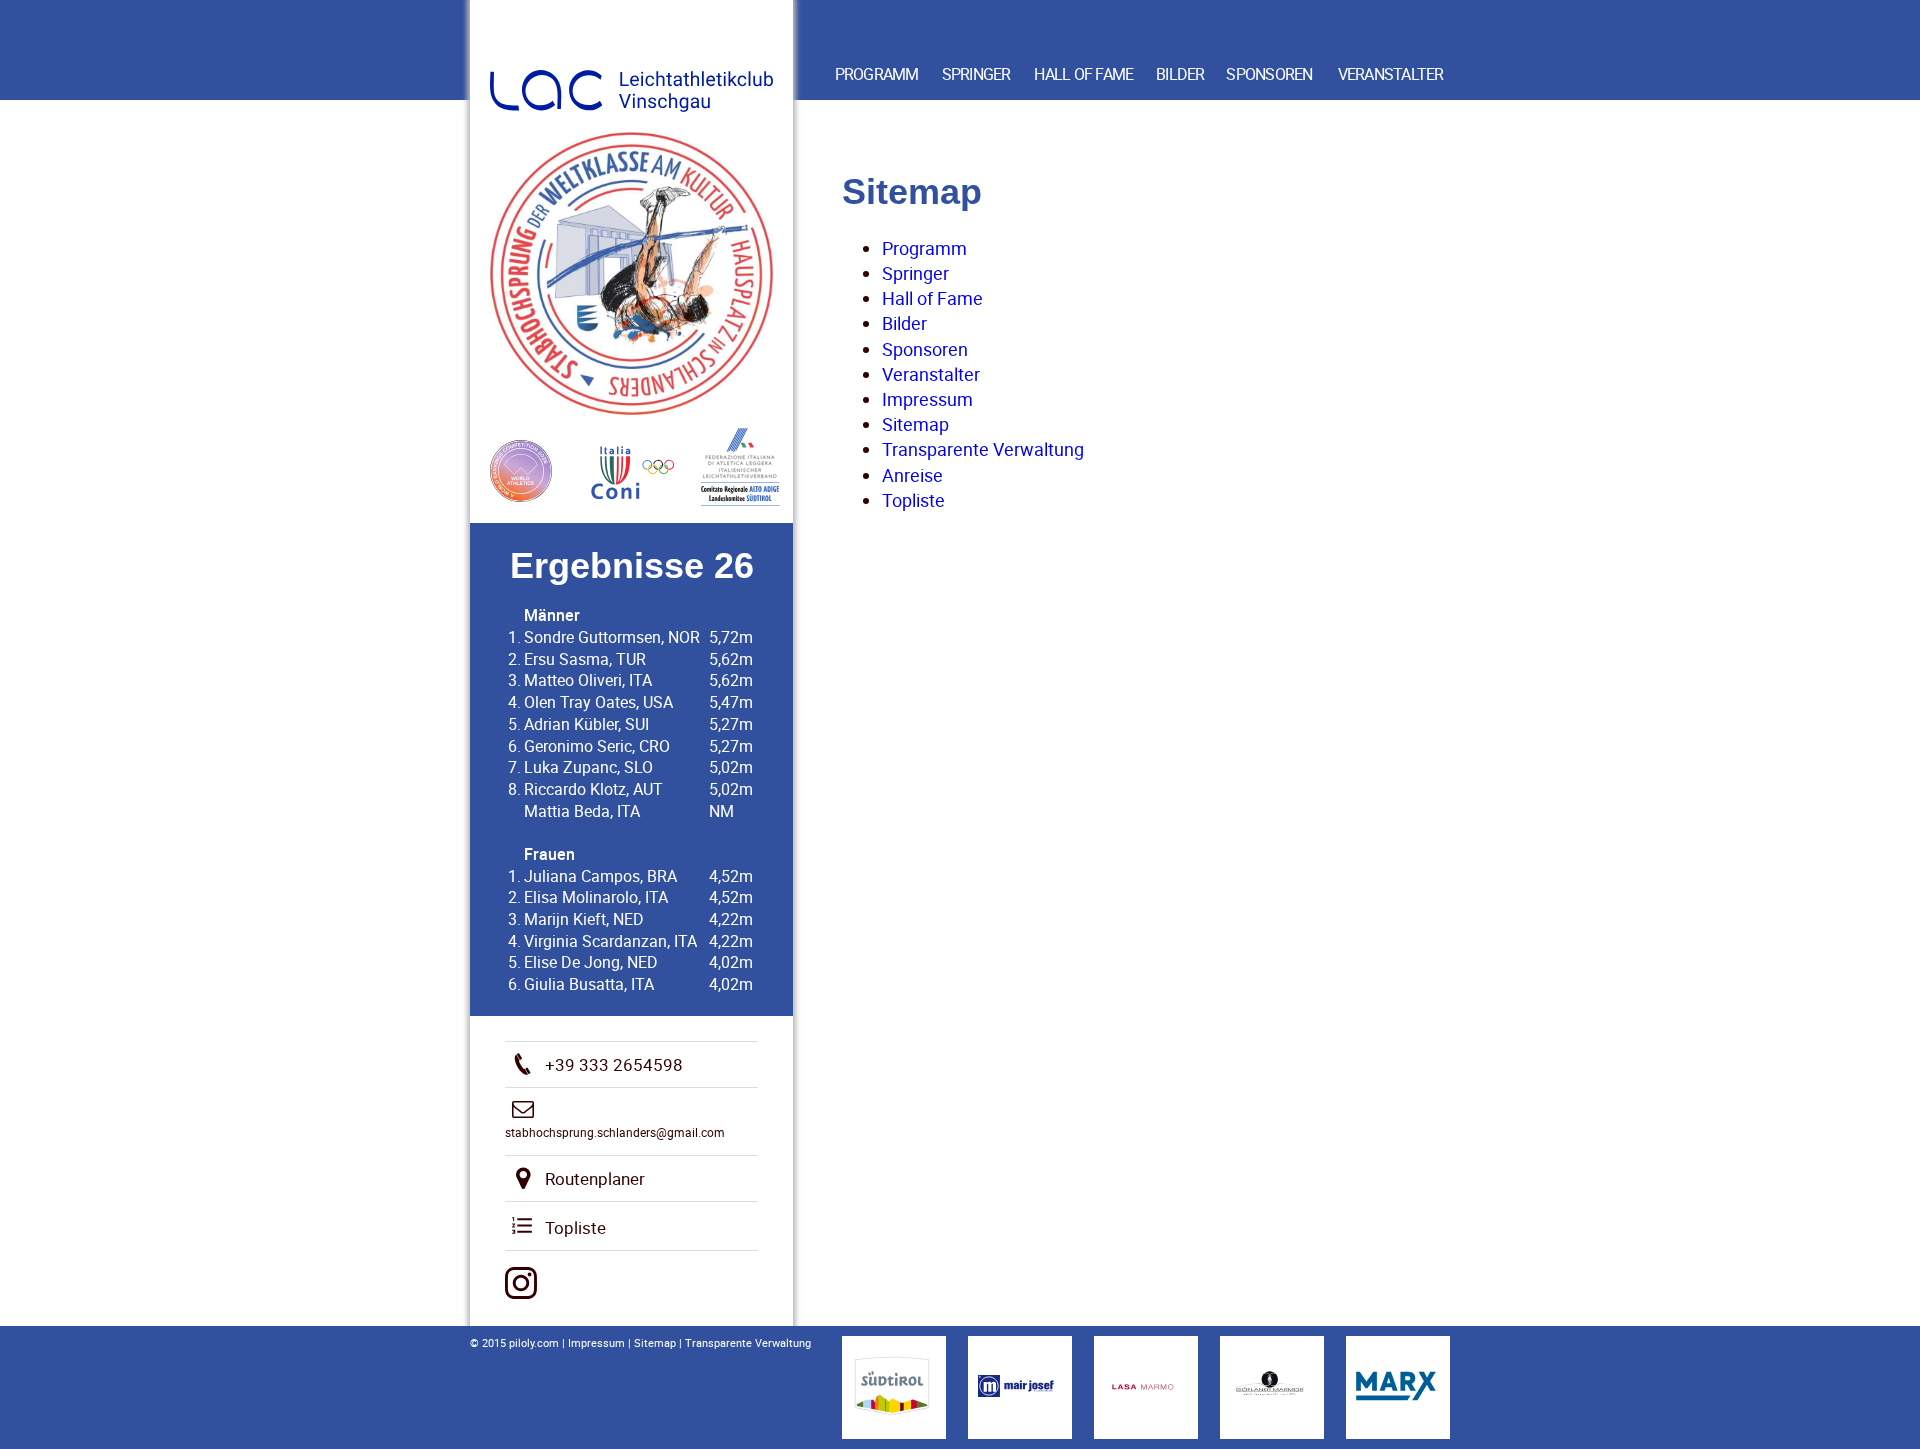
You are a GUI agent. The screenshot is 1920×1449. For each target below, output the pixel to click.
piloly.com (534, 1342)
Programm (877, 74)
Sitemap (915, 424)
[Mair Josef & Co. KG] (1020, 1387)
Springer (976, 74)
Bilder (1180, 74)
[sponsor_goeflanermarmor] (1272, 1387)
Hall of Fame (1083, 74)
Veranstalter (1390, 74)
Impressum (927, 399)
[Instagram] (521, 1283)
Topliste (913, 500)
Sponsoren (1269, 74)
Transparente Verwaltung (983, 449)
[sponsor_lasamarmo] (1146, 1387)
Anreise (912, 475)
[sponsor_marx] (1398, 1387)
